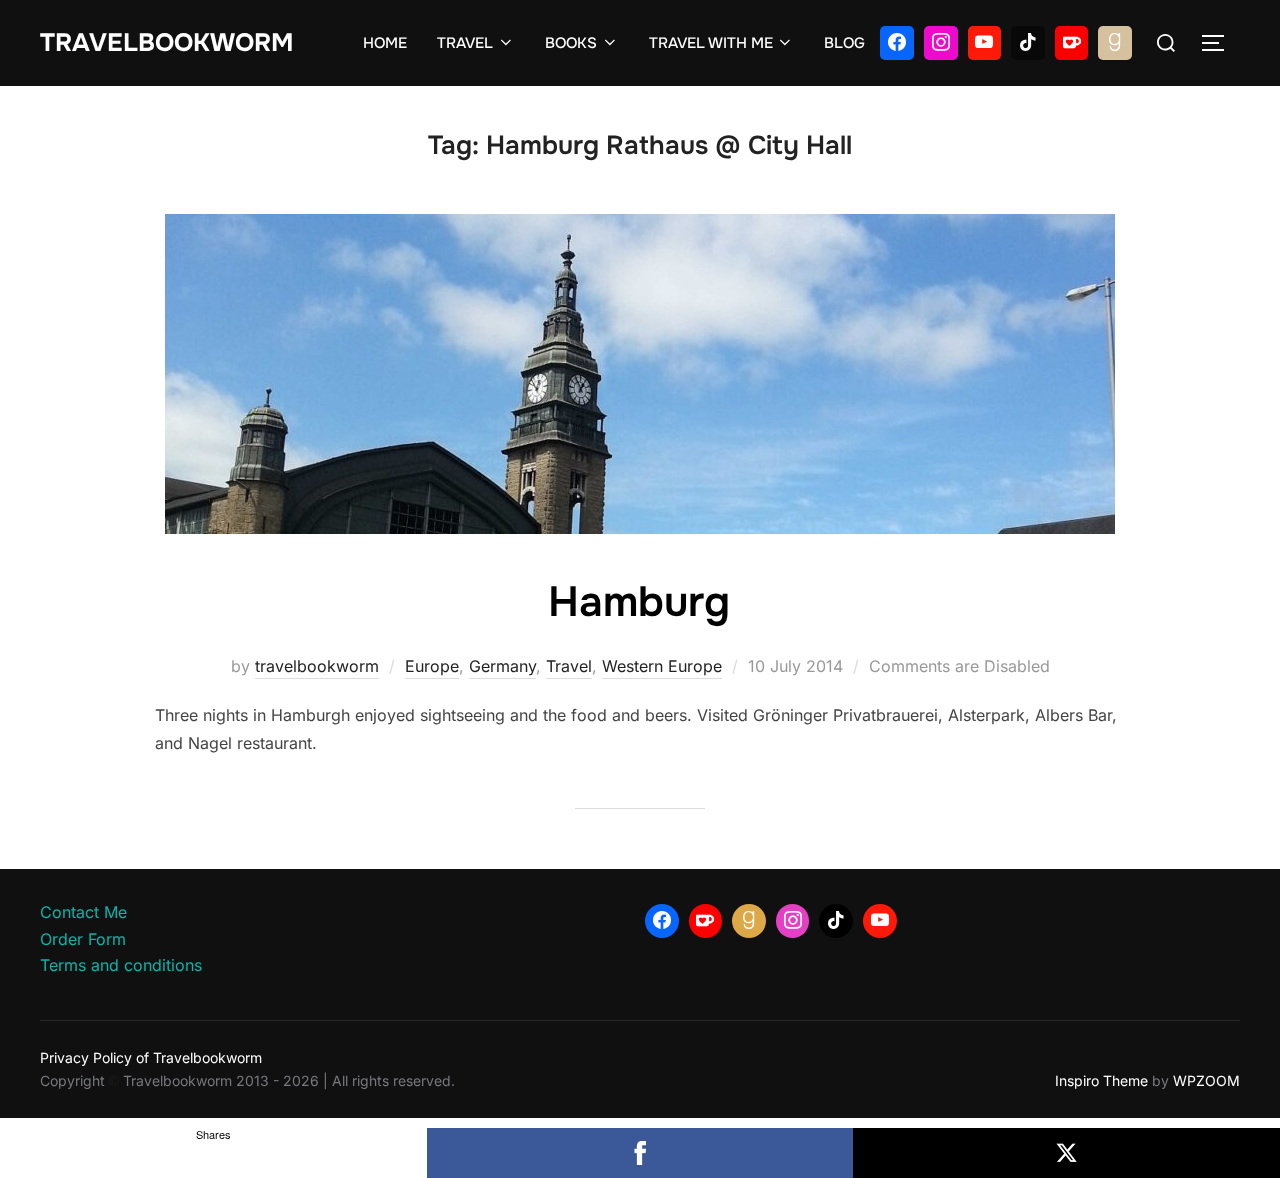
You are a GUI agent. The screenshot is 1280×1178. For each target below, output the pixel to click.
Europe (432, 666)
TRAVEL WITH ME (711, 43)
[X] (1066, 1153)
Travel (569, 666)
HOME (385, 43)
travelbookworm (317, 666)
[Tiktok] (1028, 43)
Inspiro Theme (1101, 1080)
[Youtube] (985, 43)
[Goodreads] (1115, 43)
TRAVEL (465, 43)
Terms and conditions (121, 965)
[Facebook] (897, 43)
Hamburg (639, 602)
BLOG (844, 43)
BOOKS (571, 43)
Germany (502, 666)
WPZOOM (1206, 1080)
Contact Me (83, 912)
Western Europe (662, 666)
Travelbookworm (166, 43)
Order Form (83, 939)
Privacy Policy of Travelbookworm (151, 1057)
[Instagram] (941, 43)
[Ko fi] (1072, 43)
